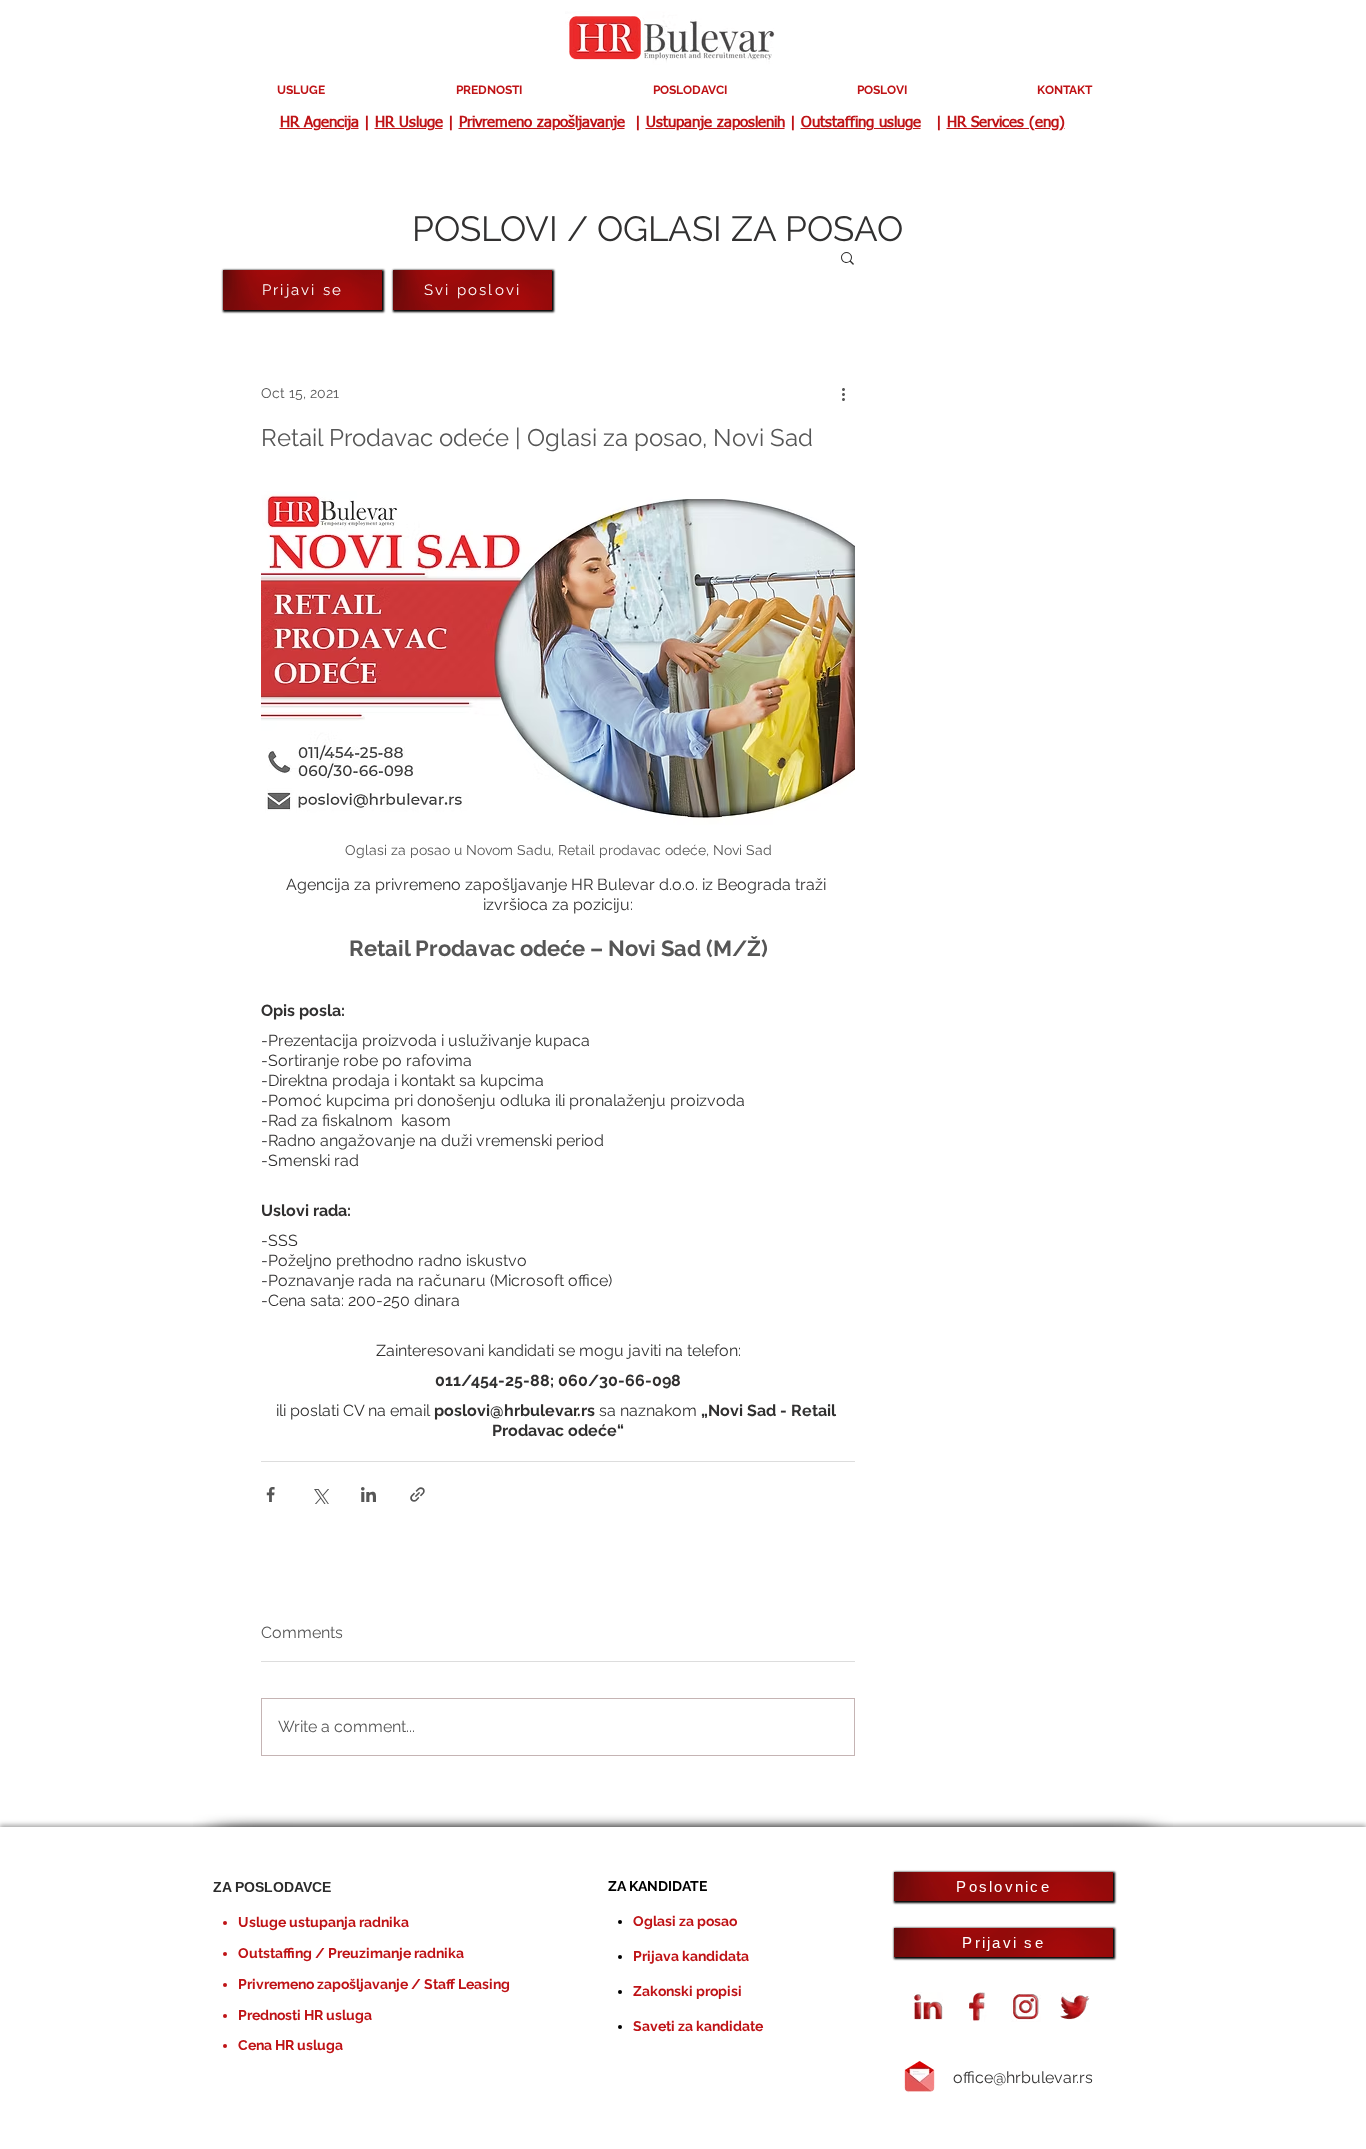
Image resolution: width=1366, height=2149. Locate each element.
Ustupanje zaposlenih (715, 122)
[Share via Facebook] (270, 1494)
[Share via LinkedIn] (368, 1494)
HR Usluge (409, 122)
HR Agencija (319, 122)
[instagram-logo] (1026, 2007)
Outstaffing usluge (861, 122)
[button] (847, 257)
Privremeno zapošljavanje (542, 122)
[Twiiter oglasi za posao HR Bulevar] (1075, 2007)
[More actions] (843, 393)
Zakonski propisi (687, 1991)
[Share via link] (417, 1494)
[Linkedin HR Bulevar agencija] (928, 2007)
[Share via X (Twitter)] (319, 1494)
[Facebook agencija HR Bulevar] (977, 2007)
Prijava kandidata (691, 1956)
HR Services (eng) (1006, 122)
